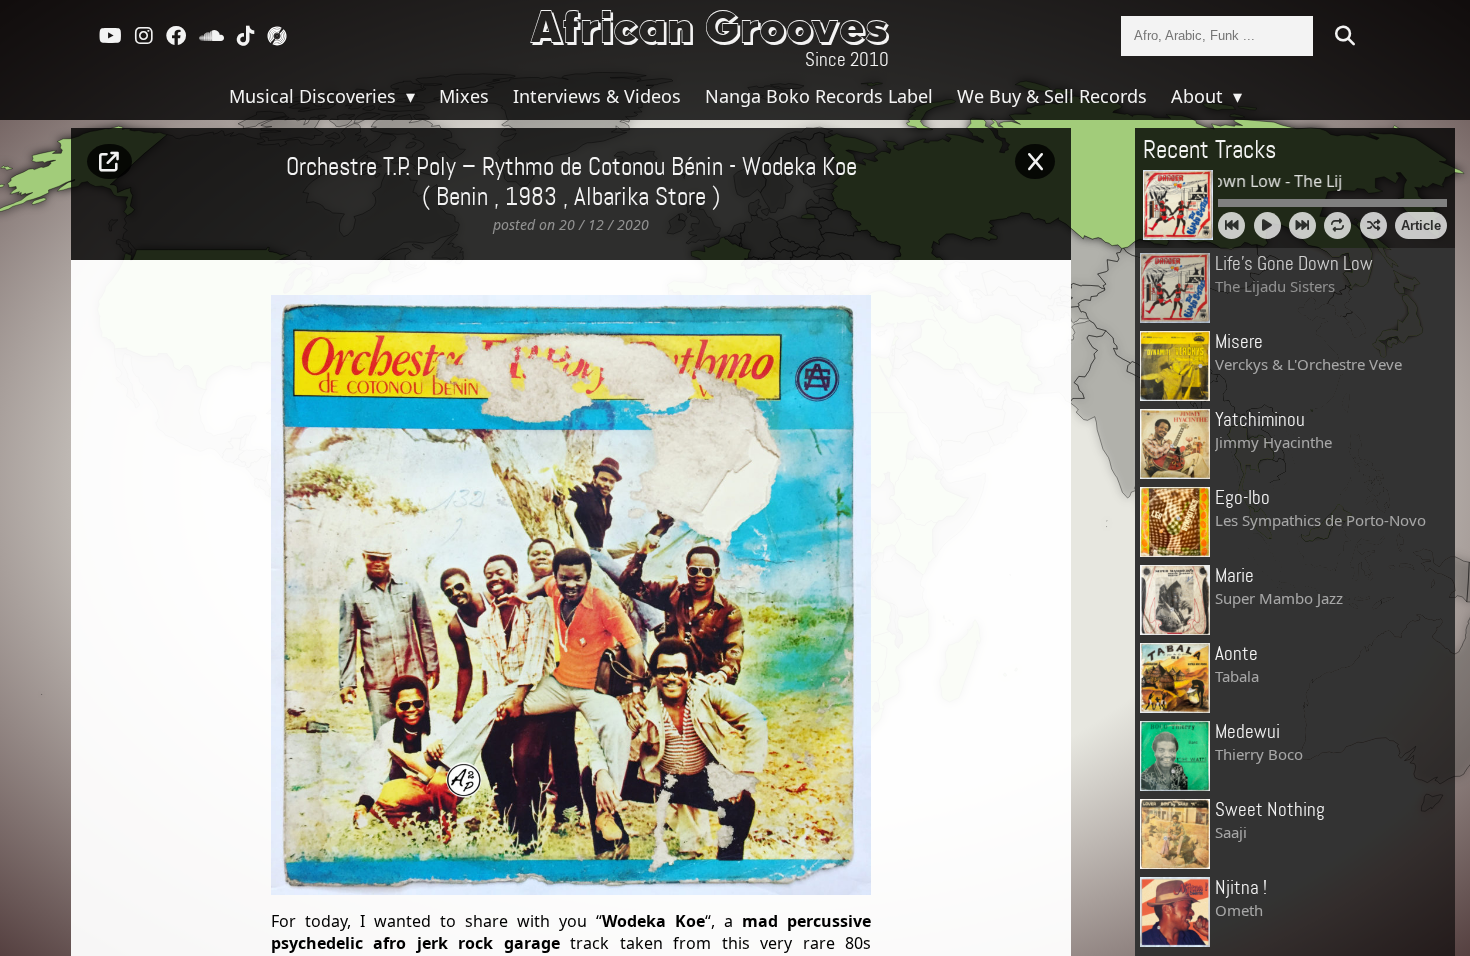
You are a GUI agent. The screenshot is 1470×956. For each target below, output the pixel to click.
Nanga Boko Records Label (819, 96)
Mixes (464, 96)
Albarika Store (640, 198)
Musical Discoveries (315, 96)
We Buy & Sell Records (1052, 96)
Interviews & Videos (597, 96)
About (1199, 96)
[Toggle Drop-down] (408, 96)
